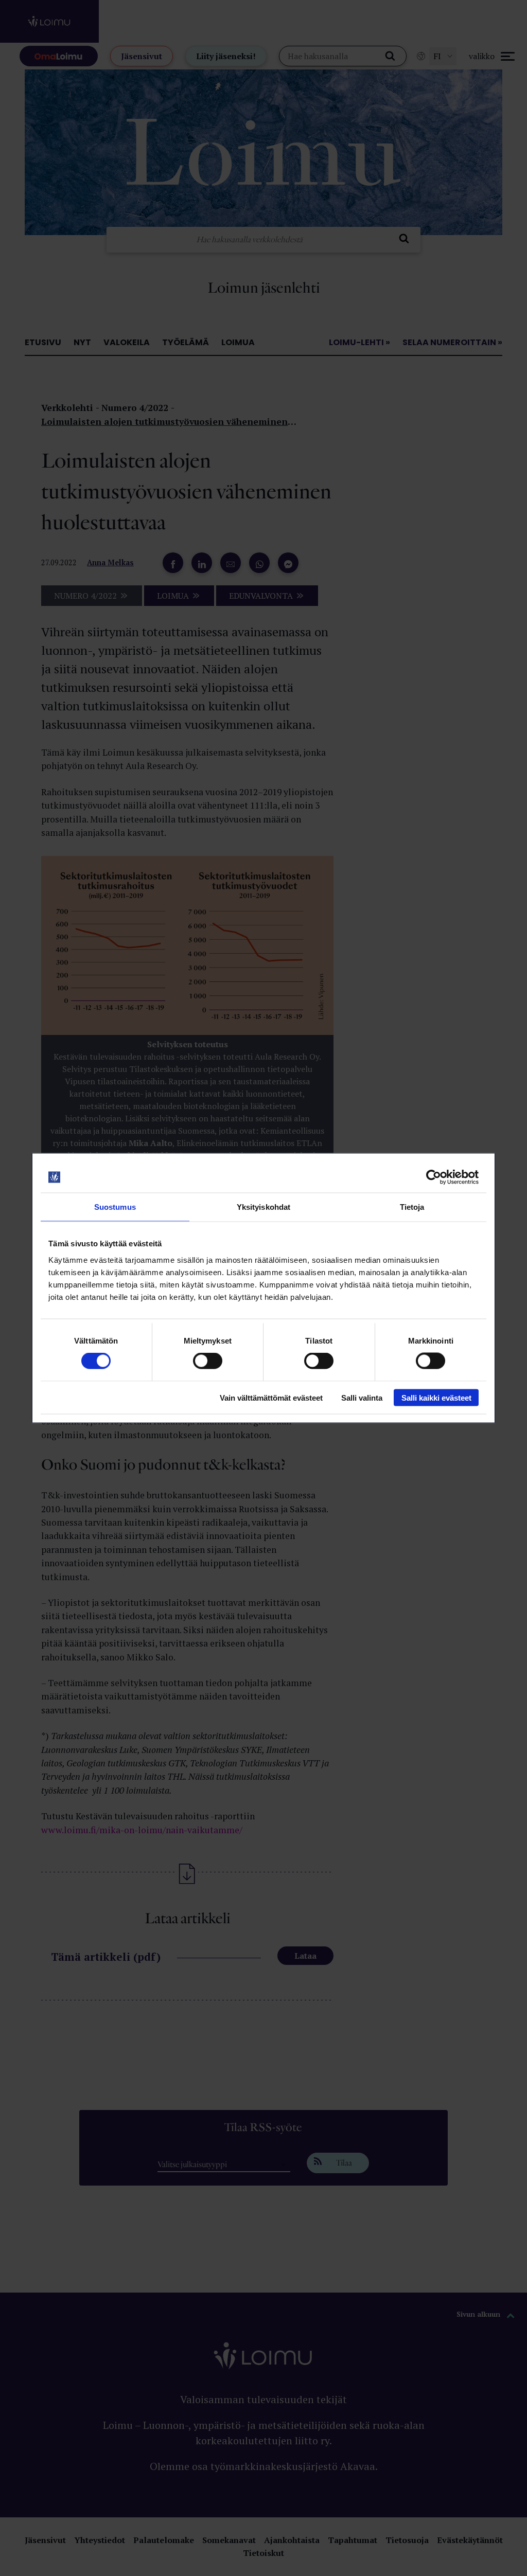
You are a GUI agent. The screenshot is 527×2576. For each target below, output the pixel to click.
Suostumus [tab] (115, 1207)
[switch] (208, 1361)
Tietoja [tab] (412, 1207)
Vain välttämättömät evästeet (271, 1397)
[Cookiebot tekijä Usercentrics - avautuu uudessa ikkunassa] (434, 1177)
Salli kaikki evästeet (436, 1397)
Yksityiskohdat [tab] (263, 1207)
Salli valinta (362, 1397)
